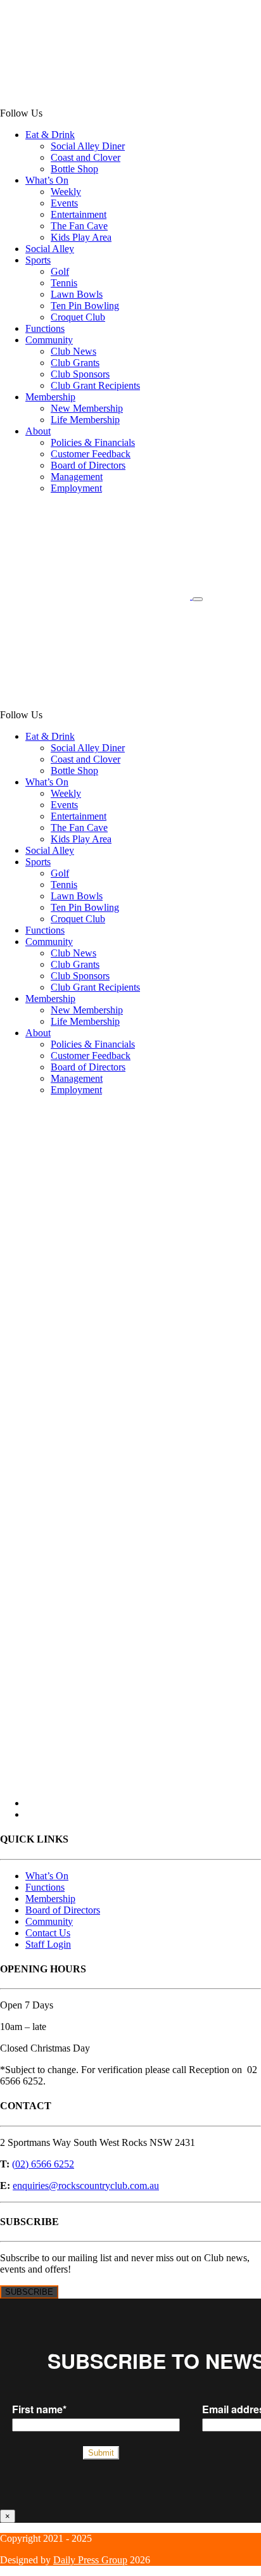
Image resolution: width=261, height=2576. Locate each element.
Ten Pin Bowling (85, 306)
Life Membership (85, 420)
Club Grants (75, 363)
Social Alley (50, 249)
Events (64, 203)
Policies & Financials (93, 442)
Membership (50, 397)
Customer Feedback (91, 454)
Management (77, 477)
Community (49, 340)
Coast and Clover (86, 157)
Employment (76, 488)
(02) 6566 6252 (43, 2164)
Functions (45, 328)
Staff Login (48, 1944)
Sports (38, 260)
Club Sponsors (80, 374)
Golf (60, 271)
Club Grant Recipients (95, 385)
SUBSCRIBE (29, 2292)
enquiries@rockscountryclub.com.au (86, 2186)
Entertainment (79, 214)
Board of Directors (88, 465)
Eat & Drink (50, 135)
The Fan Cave (79, 226)
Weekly (66, 192)
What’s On (47, 180)
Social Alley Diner (88, 146)
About (38, 431)
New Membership (87, 408)
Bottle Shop (74, 169)
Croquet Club (78, 317)
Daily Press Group (90, 2560)
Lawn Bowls (77, 294)
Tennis (64, 283)
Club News (73, 351)
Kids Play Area (81, 237)
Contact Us (48, 1933)
